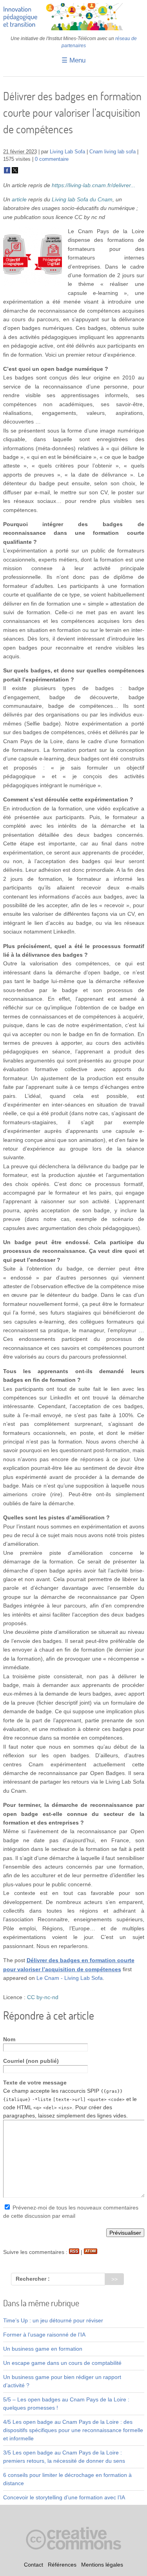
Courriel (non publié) (31, 2061)
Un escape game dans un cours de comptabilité (62, 2363)
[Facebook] (7, 172)
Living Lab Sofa (67, 152)
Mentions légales (102, 2565)
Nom (9, 2039)
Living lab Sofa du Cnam (82, 199)
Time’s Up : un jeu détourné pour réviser (53, 2320)
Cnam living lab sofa (113, 152)
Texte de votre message (35, 2083)
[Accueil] (74, 28)
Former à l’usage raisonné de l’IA (44, 2335)
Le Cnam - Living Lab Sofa (70, 1978)
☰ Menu (73, 60)
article (19, 199)
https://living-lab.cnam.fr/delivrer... (93, 185)
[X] (15, 172)
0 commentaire (52, 159)
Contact (34, 2565)
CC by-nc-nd (43, 1997)
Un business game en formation (43, 2349)
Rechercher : (33, 2279)
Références (62, 2565)
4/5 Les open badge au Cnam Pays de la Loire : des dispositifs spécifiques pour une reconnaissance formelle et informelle (73, 2430)
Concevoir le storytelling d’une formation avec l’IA (64, 2497)
